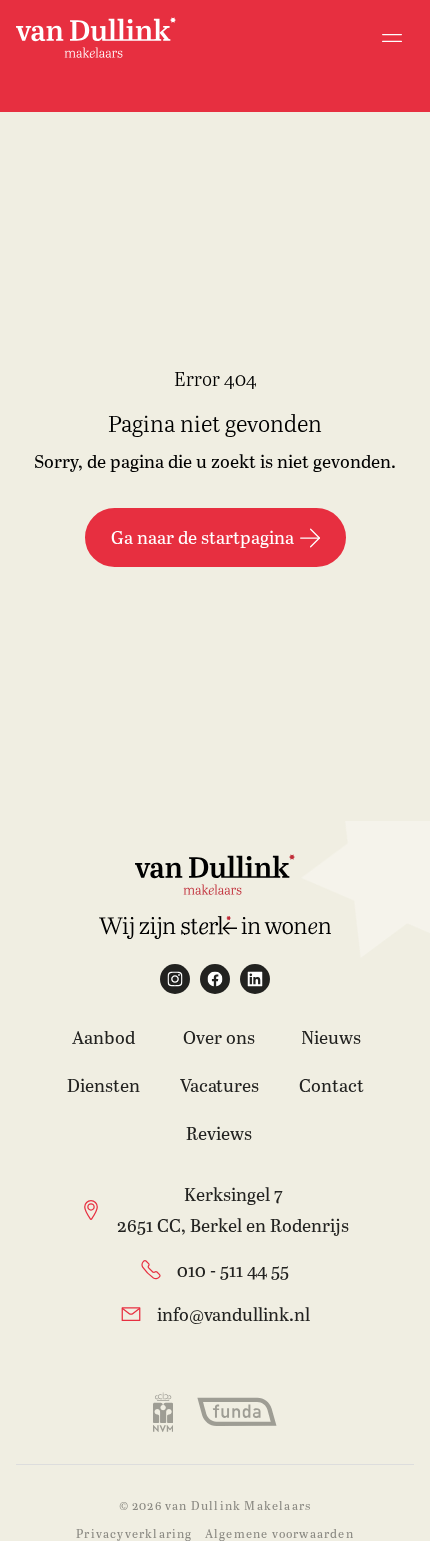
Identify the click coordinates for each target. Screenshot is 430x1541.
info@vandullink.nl (233, 1314)
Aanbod (103, 1037)
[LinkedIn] (255, 979)
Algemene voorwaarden (279, 1533)
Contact (331, 1085)
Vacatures (219, 1085)
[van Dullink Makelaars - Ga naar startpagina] (96, 37)
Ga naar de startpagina (202, 537)
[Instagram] (175, 979)
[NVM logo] (163, 1412)
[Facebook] (215, 979)
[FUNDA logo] (237, 1412)
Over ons (219, 1037)
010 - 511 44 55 (233, 1270)
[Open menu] (392, 38)
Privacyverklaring (134, 1533)
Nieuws (331, 1037)
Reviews (219, 1133)
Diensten (103, 1085)
